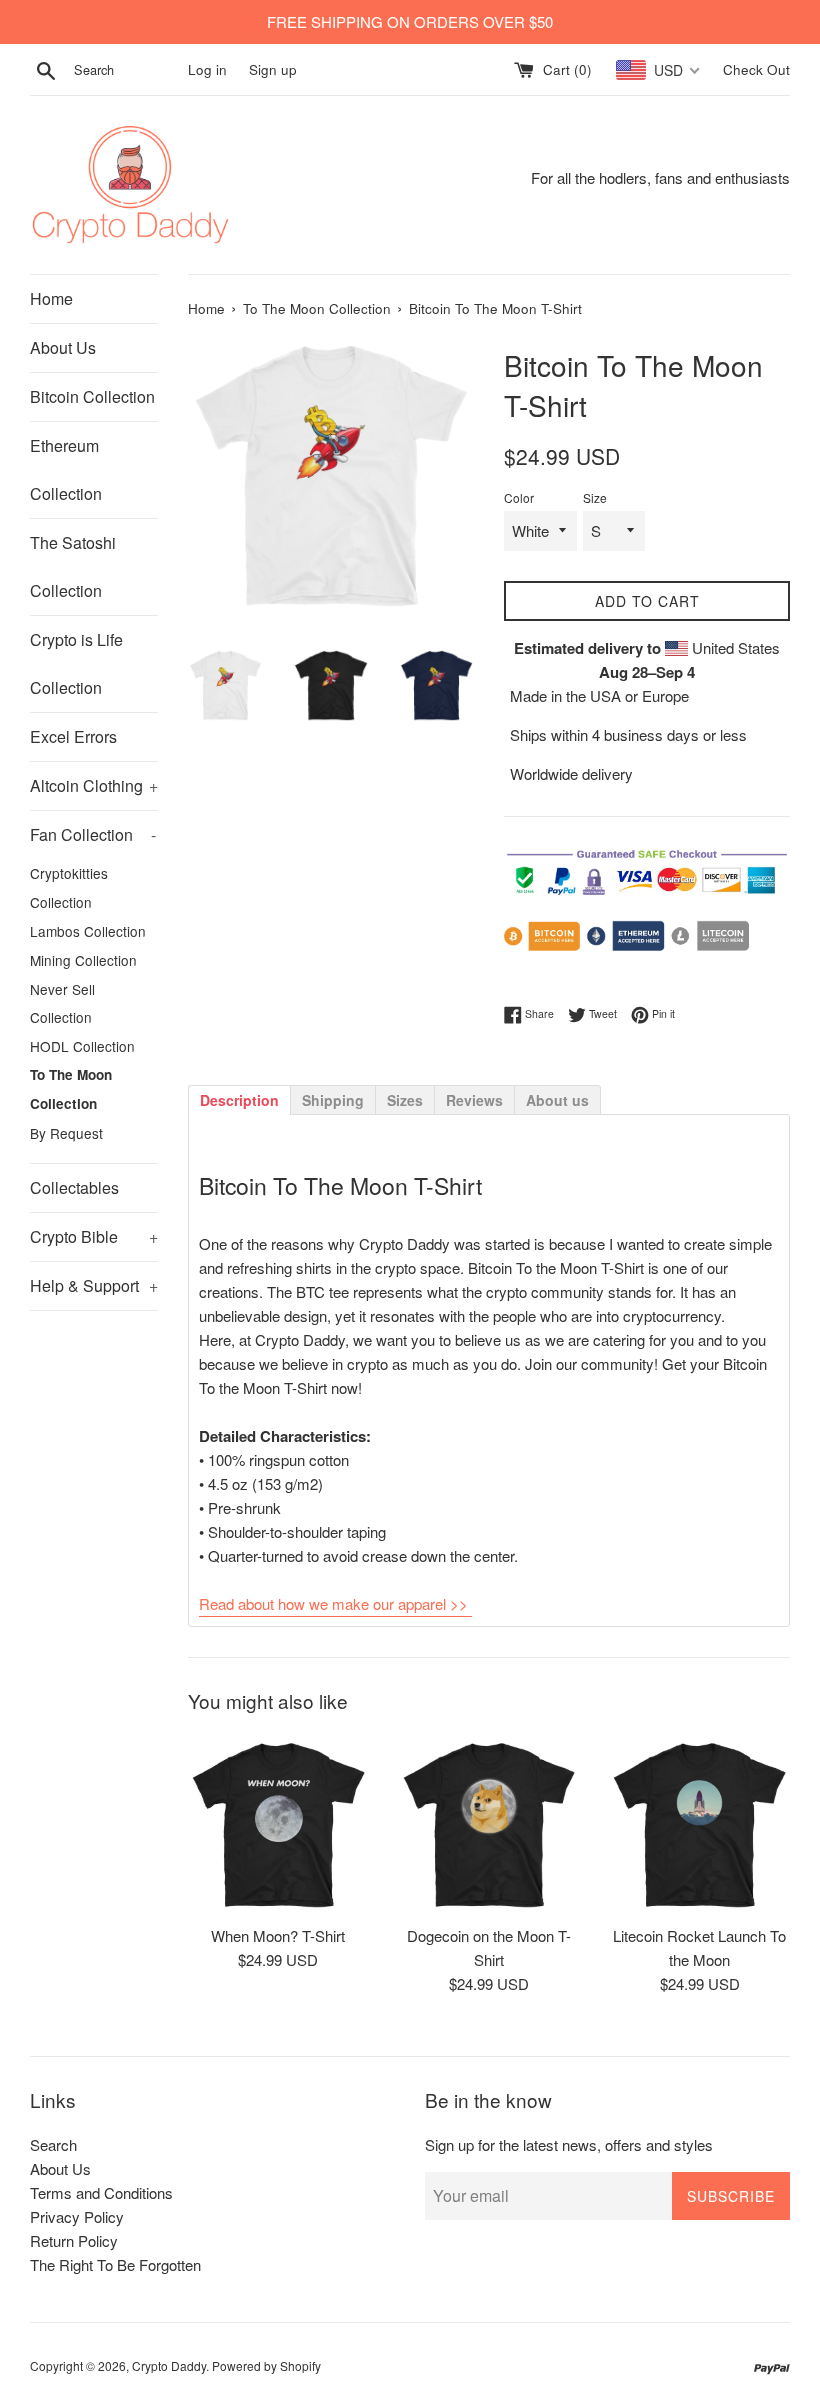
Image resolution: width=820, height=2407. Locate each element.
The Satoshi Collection (73, 566)
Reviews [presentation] (474, 1100)
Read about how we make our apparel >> (333, 1603)
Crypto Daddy (169, 2365)
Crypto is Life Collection (76, 663)
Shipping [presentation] (333, 1100)
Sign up (273, 69)
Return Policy (74, 2240)
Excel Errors (73, 736)
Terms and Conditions (101, 2192)
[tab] (239, 1099)
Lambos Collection (88, 931)
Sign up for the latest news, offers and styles (569, 2144)
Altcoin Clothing (94, 785)
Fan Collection (93, 834)
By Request (66, 1133)
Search (53, 2144)
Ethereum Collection (66, 469)
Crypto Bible (94, 1236)
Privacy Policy (77, 2216)
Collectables (74, 1187)
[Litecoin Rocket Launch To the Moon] (699, 1824)
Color (519, 497)
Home (51, 298)
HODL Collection (82, 1046)
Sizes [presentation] (405, 1100)
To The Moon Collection (71, 1089)
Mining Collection (83, 960)
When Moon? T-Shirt (278, 1935)
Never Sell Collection (62, 1003)
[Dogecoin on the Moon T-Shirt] (489, 1824)
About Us (63, 347)
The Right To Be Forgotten (115, 2264)
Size (595, 497)
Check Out (756, 69)
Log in (207, 69)
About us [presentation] (557, 1100)
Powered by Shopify (266, 2365)
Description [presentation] (239, 1100)
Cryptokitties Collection (69, 887)
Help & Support (94, 1285)
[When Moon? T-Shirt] (278, 1824)
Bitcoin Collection (92, 396)
